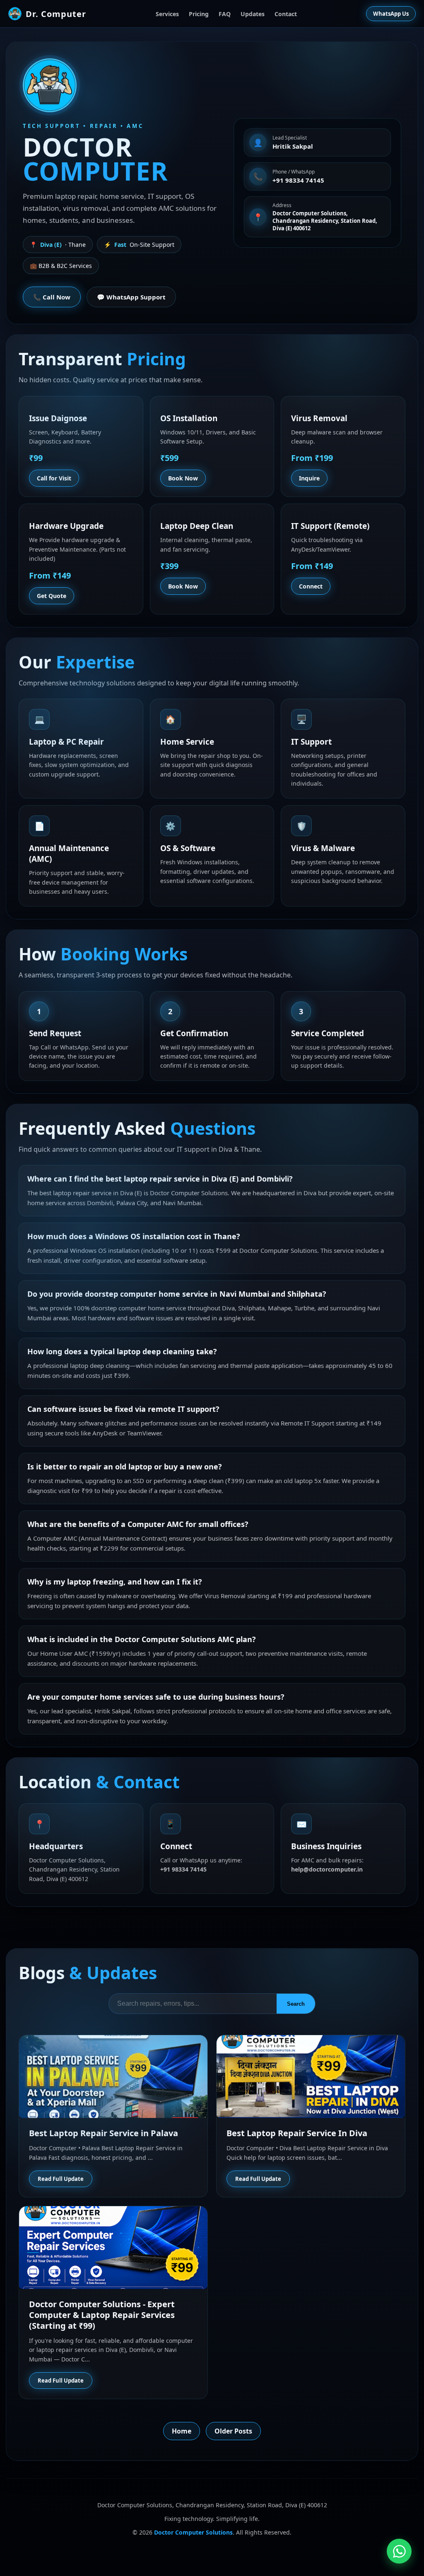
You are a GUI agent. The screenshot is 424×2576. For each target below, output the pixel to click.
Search (296, 2004)
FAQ (225, 14)
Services (167, 14)
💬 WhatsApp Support (131, 297)
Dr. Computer (56, 14)
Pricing (199, 14)
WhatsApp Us (391, 14)
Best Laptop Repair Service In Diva (297, 2133)
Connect (311, 586)
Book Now (183, 478)
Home (182, 2431)
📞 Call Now (52, 297)
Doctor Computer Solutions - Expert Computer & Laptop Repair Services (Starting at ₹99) (102, 2315)
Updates (253, 14)
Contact (286, 14)
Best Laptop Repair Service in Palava (104, 2133)
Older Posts (233, 2431)
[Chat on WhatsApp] (399, 2551)
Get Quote (52, 596)
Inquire (309, 478)
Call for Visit (54, 478)
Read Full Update (61, 2179)
